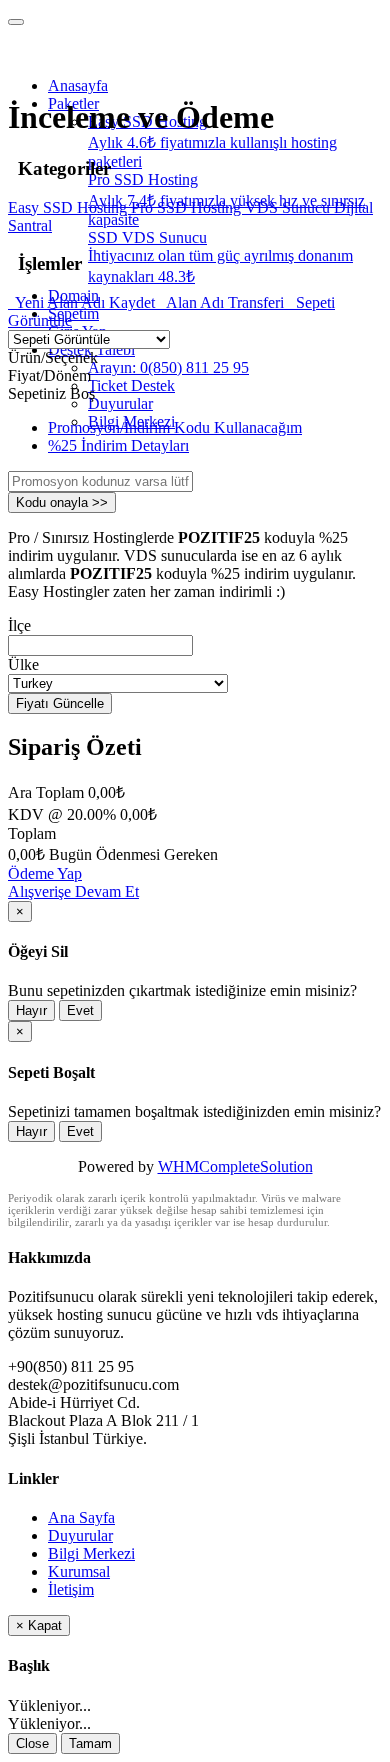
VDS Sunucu (289, 207)
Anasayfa (78, 85)
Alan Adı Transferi (223, 302)
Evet (80, 1010)
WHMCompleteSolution (235, 1166)
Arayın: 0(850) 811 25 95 (168, 367)
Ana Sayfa (81, 1517)
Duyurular (120, 403)
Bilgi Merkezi (91, 1553)
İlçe (19, 625)
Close (32, 1743)
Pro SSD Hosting (188, 207)
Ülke (23, 664)
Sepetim (73, 313)
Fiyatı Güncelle (60, 703)
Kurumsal (79, 1571)
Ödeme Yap (45, 873)
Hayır (31, 1010)
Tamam (90, 1743)
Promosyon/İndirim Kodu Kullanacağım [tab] (175, 427)
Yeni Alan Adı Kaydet (83, 302)
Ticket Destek (131, 385)
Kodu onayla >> (62, 502)
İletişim (71, 1589)
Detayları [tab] (118, 445)
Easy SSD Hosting (69, 207)
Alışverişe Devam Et (73, 891)
